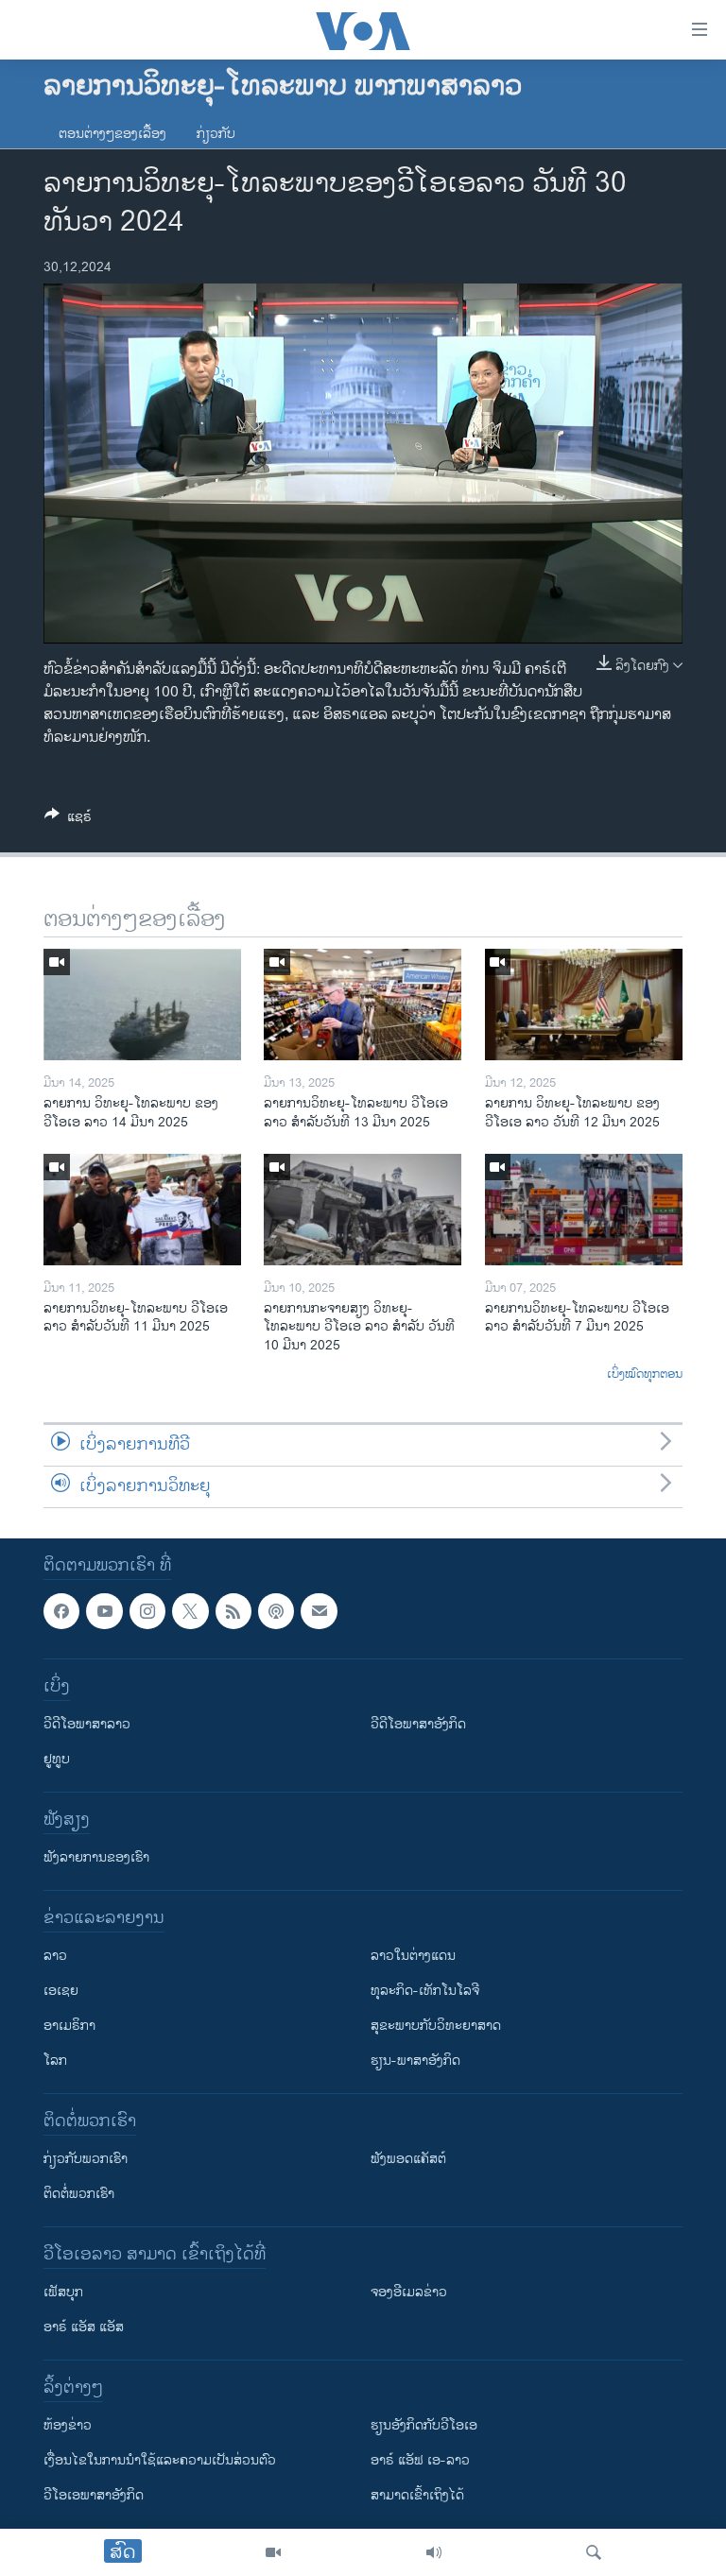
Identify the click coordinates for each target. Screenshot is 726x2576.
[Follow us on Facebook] (61, 1611)
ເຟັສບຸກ (63, 2292)
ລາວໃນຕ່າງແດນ (413, 1956)
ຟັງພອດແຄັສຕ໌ (408, 2159)
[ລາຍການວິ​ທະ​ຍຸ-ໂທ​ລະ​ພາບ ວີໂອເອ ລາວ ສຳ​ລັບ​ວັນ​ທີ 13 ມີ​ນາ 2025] (363, 1005)
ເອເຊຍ (61, 1991)
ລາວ (55, 1956)
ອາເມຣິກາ (69, 2026)
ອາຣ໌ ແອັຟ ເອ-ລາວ (420, 2460)
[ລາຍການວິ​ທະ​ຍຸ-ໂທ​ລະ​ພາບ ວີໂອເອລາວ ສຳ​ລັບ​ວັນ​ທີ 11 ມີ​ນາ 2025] (142, 1210)
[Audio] (434, 2552)
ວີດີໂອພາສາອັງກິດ (418, 1724)
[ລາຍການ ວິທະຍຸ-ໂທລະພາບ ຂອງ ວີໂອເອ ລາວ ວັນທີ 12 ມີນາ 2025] (584, 1005)
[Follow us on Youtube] (104, 1611)
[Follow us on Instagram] (147, 1611)
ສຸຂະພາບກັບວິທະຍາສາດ (436, 2026)
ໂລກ (55, 2061)
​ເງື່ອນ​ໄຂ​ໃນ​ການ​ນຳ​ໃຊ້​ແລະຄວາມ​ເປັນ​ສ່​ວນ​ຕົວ (160, 2460)
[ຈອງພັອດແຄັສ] (319, 1611)
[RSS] (233, 1611)
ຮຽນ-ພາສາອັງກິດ (415, 2061)
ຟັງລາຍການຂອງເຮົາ (96, 1857)
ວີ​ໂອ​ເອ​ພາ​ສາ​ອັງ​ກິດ (94, 2495)
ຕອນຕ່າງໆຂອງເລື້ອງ (112, 134)
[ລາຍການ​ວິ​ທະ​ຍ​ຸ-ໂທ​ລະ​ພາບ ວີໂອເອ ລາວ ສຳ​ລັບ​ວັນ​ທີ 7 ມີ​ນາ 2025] (584, 1210)
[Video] (273, 2552)
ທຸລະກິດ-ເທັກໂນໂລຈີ (425, 1991)
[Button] (68, 820)
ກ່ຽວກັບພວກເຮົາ (86, 2159)
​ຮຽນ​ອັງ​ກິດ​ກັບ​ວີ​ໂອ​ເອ (424, 2425)
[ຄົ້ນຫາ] (594, 2552)
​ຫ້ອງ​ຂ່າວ (68, 2425)
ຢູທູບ (57, 1759)
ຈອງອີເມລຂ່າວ (409, 2292)
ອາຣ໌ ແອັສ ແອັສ (84, 2327)
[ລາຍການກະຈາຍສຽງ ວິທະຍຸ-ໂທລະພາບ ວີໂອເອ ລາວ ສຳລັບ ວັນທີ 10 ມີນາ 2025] (363, 1210)
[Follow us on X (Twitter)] (190, 1611)
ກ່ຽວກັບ (216, 134)
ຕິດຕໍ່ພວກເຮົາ (79, 2194)
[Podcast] (276, 1611)
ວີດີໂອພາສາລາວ (87, 1724)
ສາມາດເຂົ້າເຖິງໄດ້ (417, 2495)
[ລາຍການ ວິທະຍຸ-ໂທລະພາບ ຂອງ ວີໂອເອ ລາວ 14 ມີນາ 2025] (142, 1005)
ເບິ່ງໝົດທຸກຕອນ (645, 1375)
